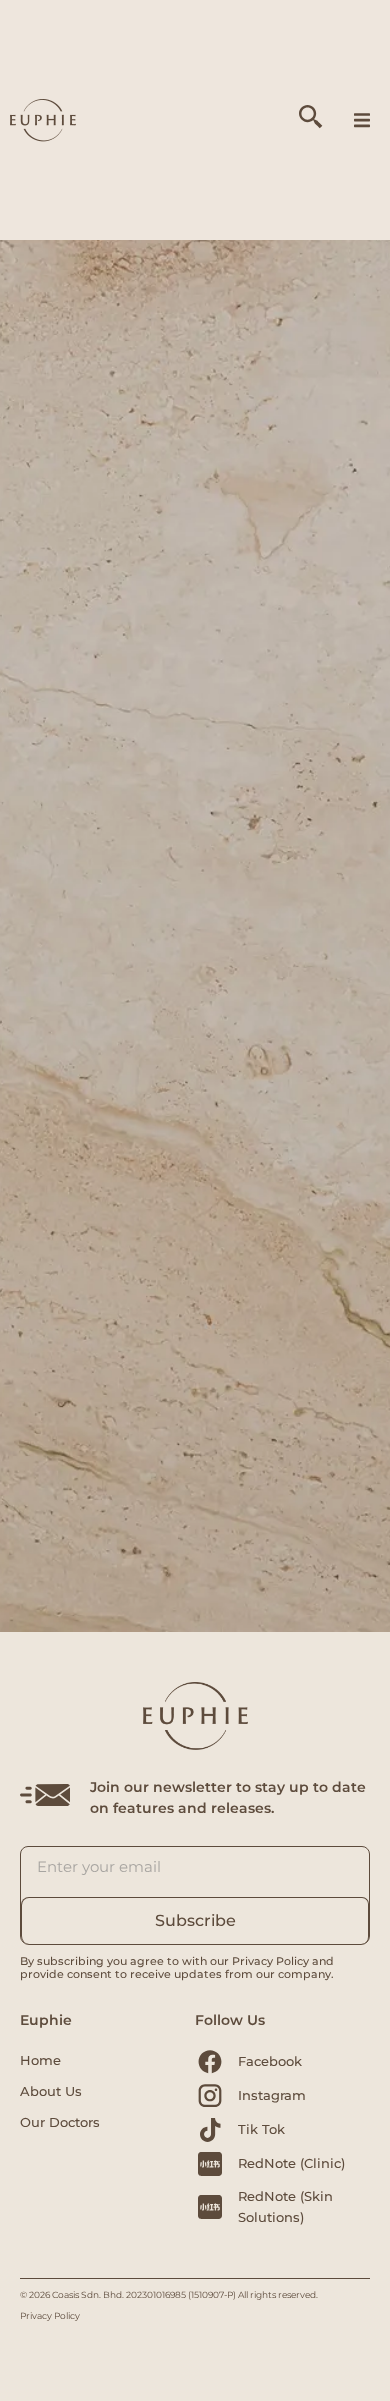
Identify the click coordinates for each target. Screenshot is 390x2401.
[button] (362, 120)
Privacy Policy (50, 2315)
